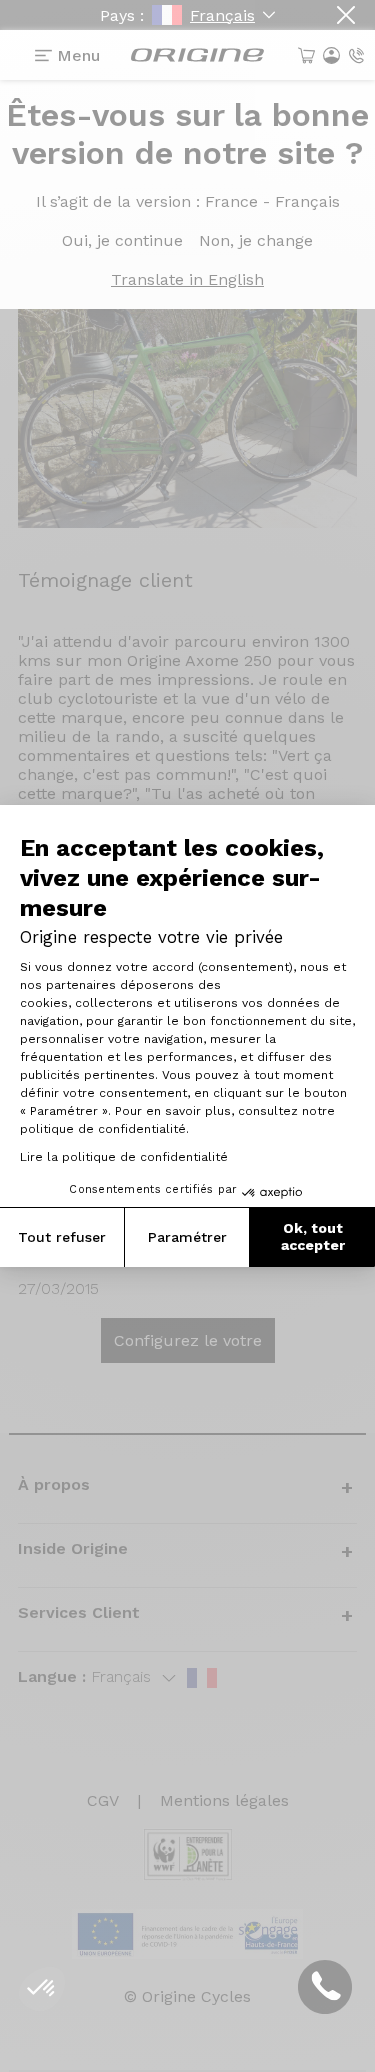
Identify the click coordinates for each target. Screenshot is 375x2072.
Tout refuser (62, 1237)
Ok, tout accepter (313, 1237)
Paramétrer (187, 1237)
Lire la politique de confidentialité (124, 1157)
